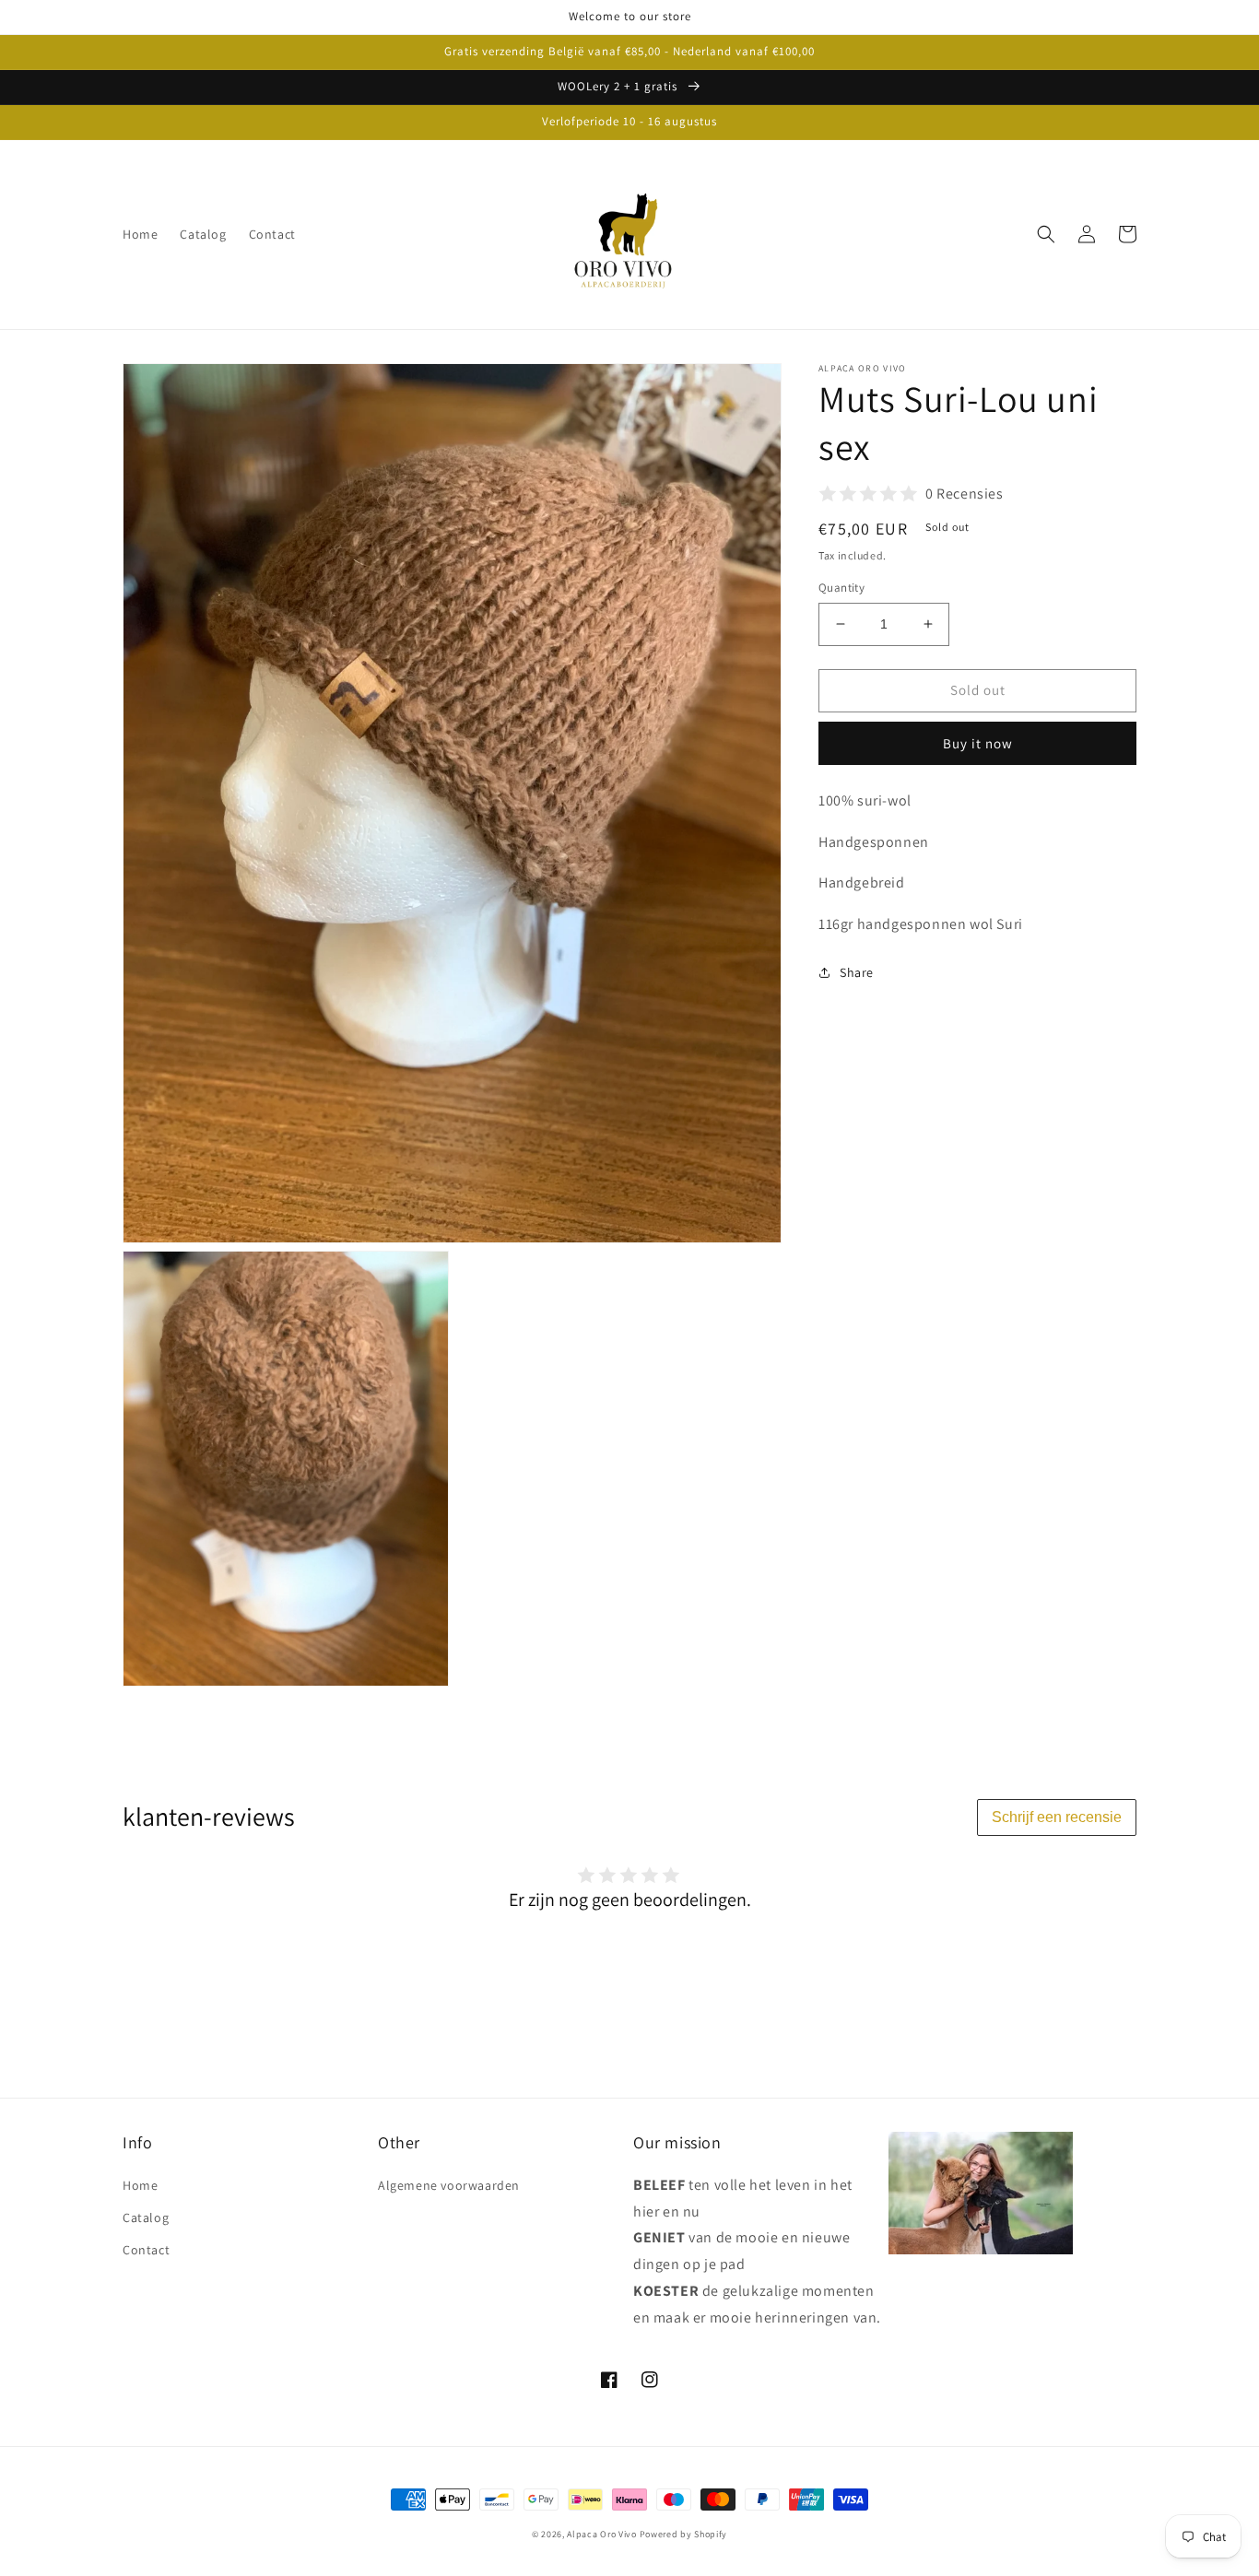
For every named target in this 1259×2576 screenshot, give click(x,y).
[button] (1046, 234)
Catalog (146, 2217)
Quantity (841, 588)
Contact (146, 2250)
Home (140, 2185)
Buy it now (978, 742)
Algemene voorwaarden (449, 2185)
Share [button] (857, 972)
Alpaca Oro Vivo (602, 2534)
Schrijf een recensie (1057, 1817)
